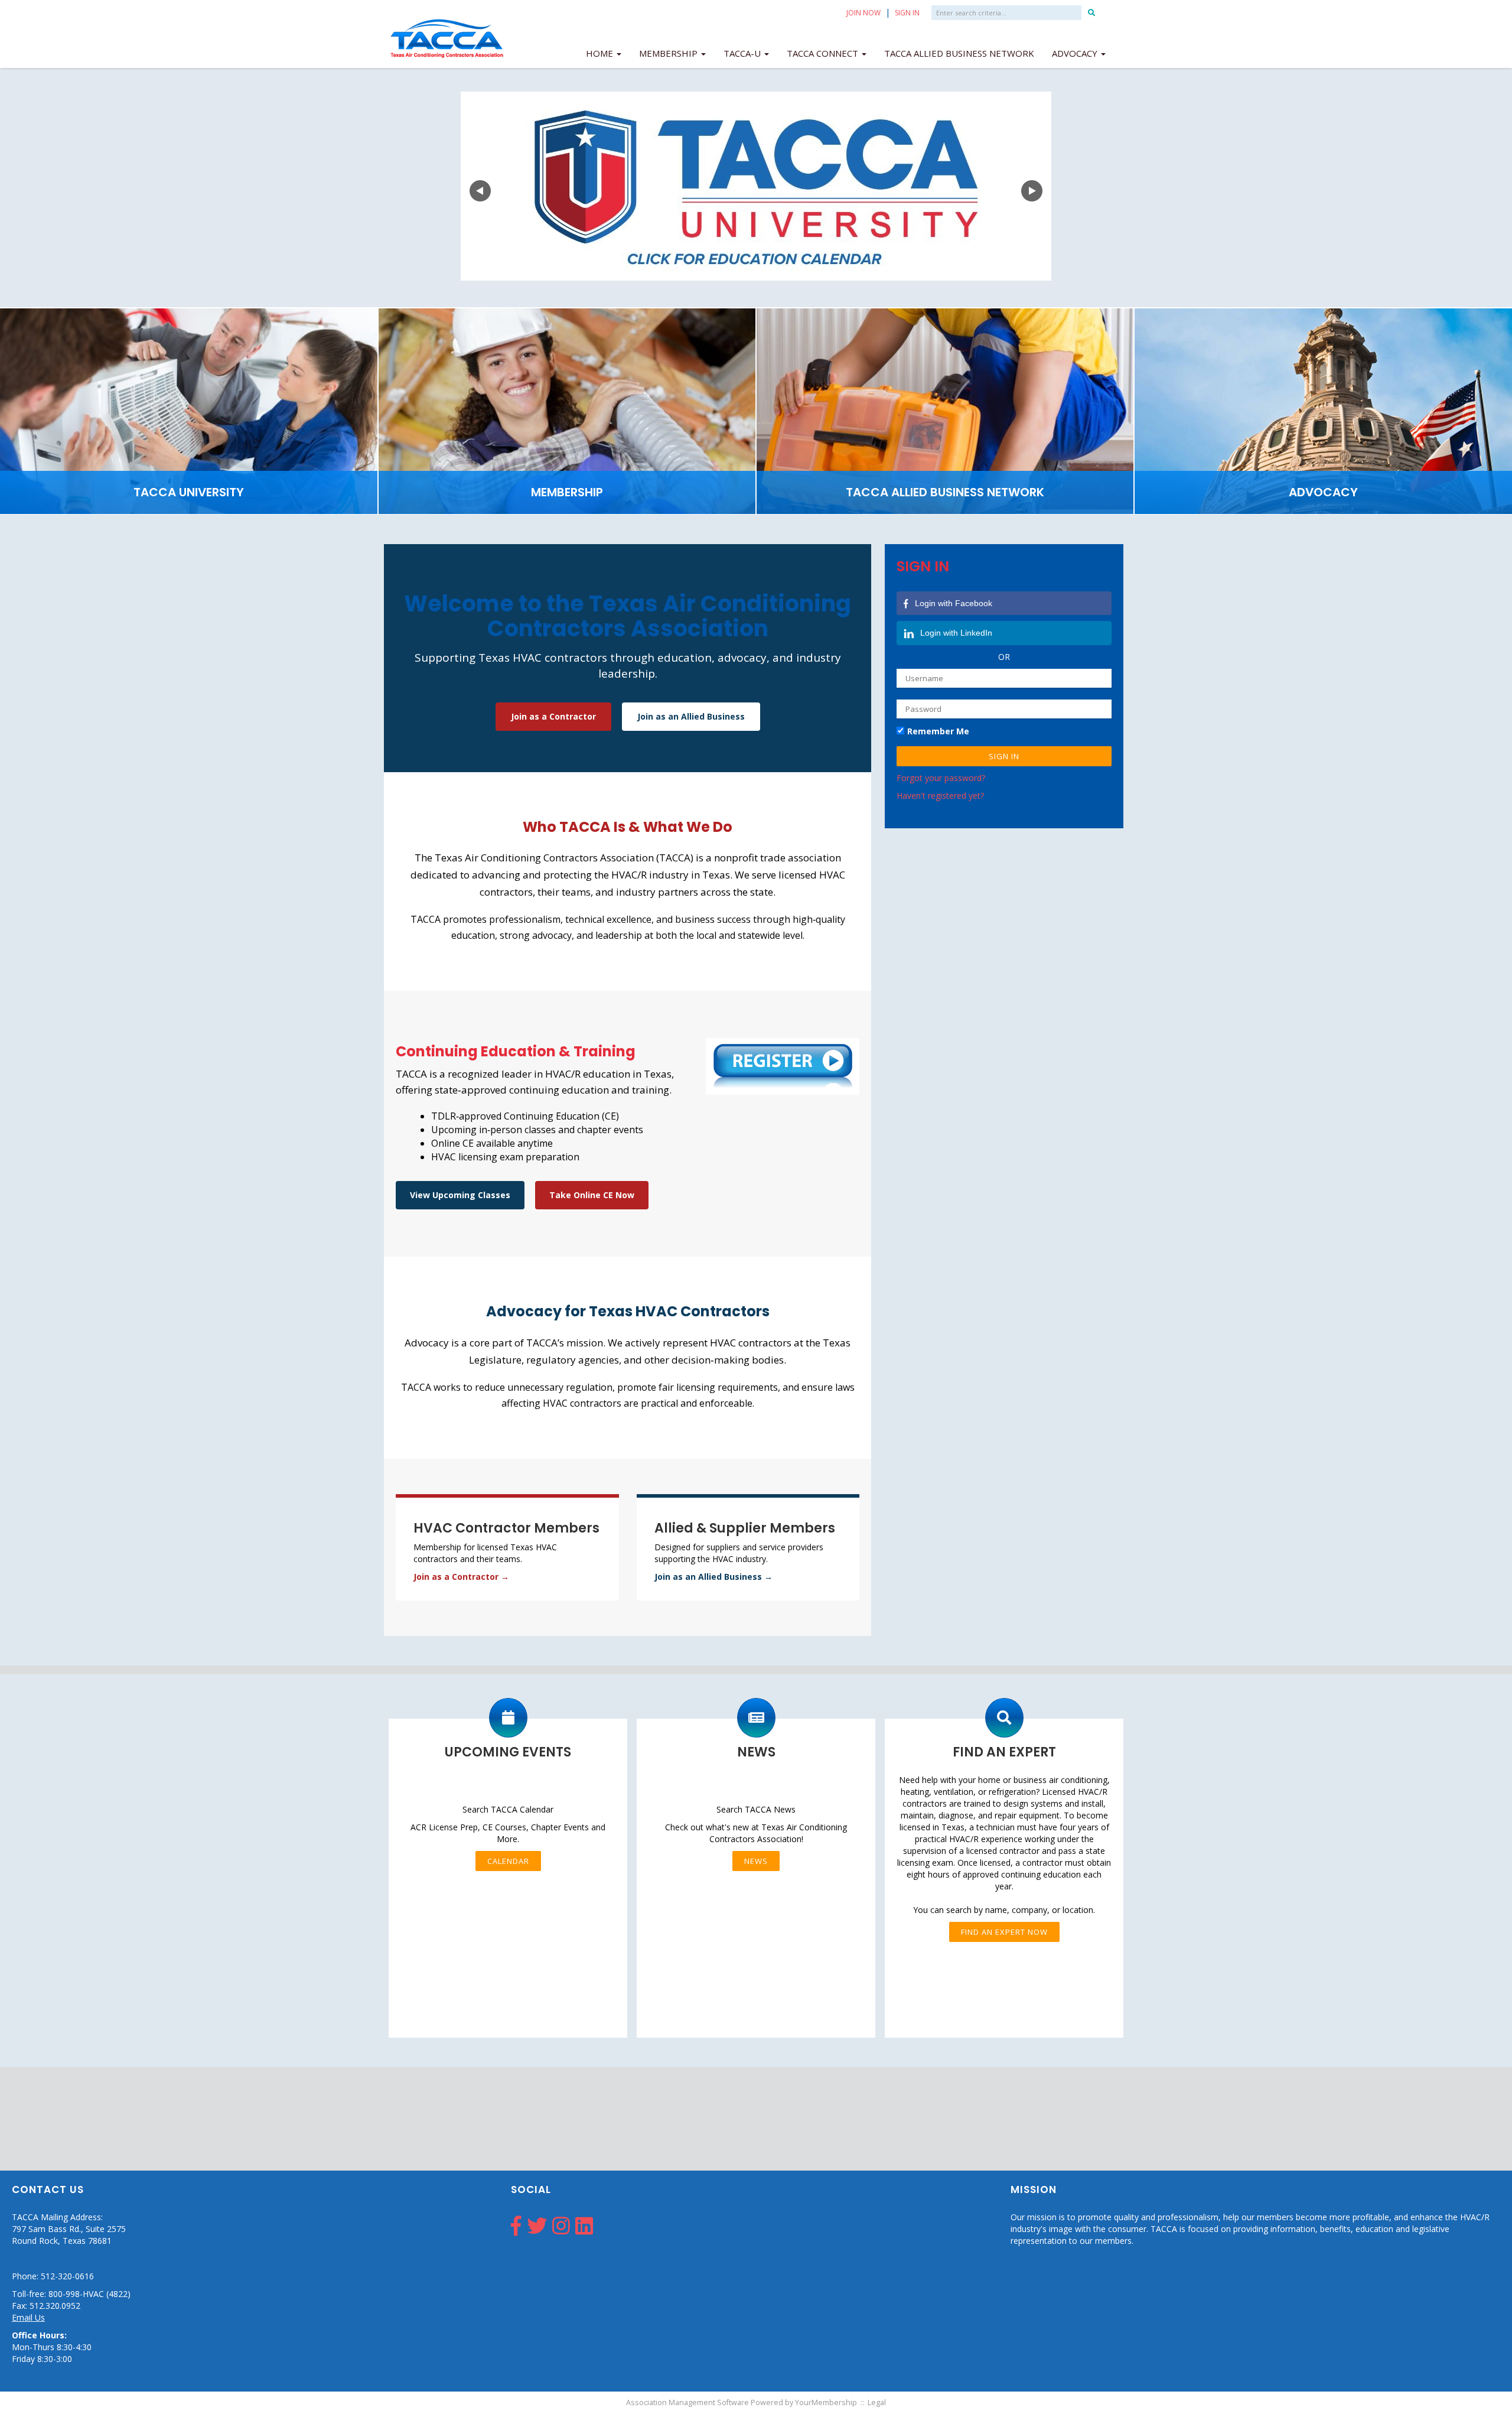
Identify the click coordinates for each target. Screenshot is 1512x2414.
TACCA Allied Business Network (959, 53)
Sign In (907, 13)
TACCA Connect (824, 53)
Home (601, 53)
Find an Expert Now (1004, 1932)
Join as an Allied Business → (713, 1577)
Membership (669, 53)
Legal (877, 2402)
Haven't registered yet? (940, 796)
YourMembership (826, 2402)
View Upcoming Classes (460, 1195)
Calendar (508, 1861)
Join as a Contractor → (461, 1577)
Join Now (863, 13)
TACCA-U (743, 53)
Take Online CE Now (592, 1195)
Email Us (28, 2317)
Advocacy (1076, 53)
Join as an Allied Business (691, 716)
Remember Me (938, 731)
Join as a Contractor (553, 716)
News (756, 1861)
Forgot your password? (941, 778)
